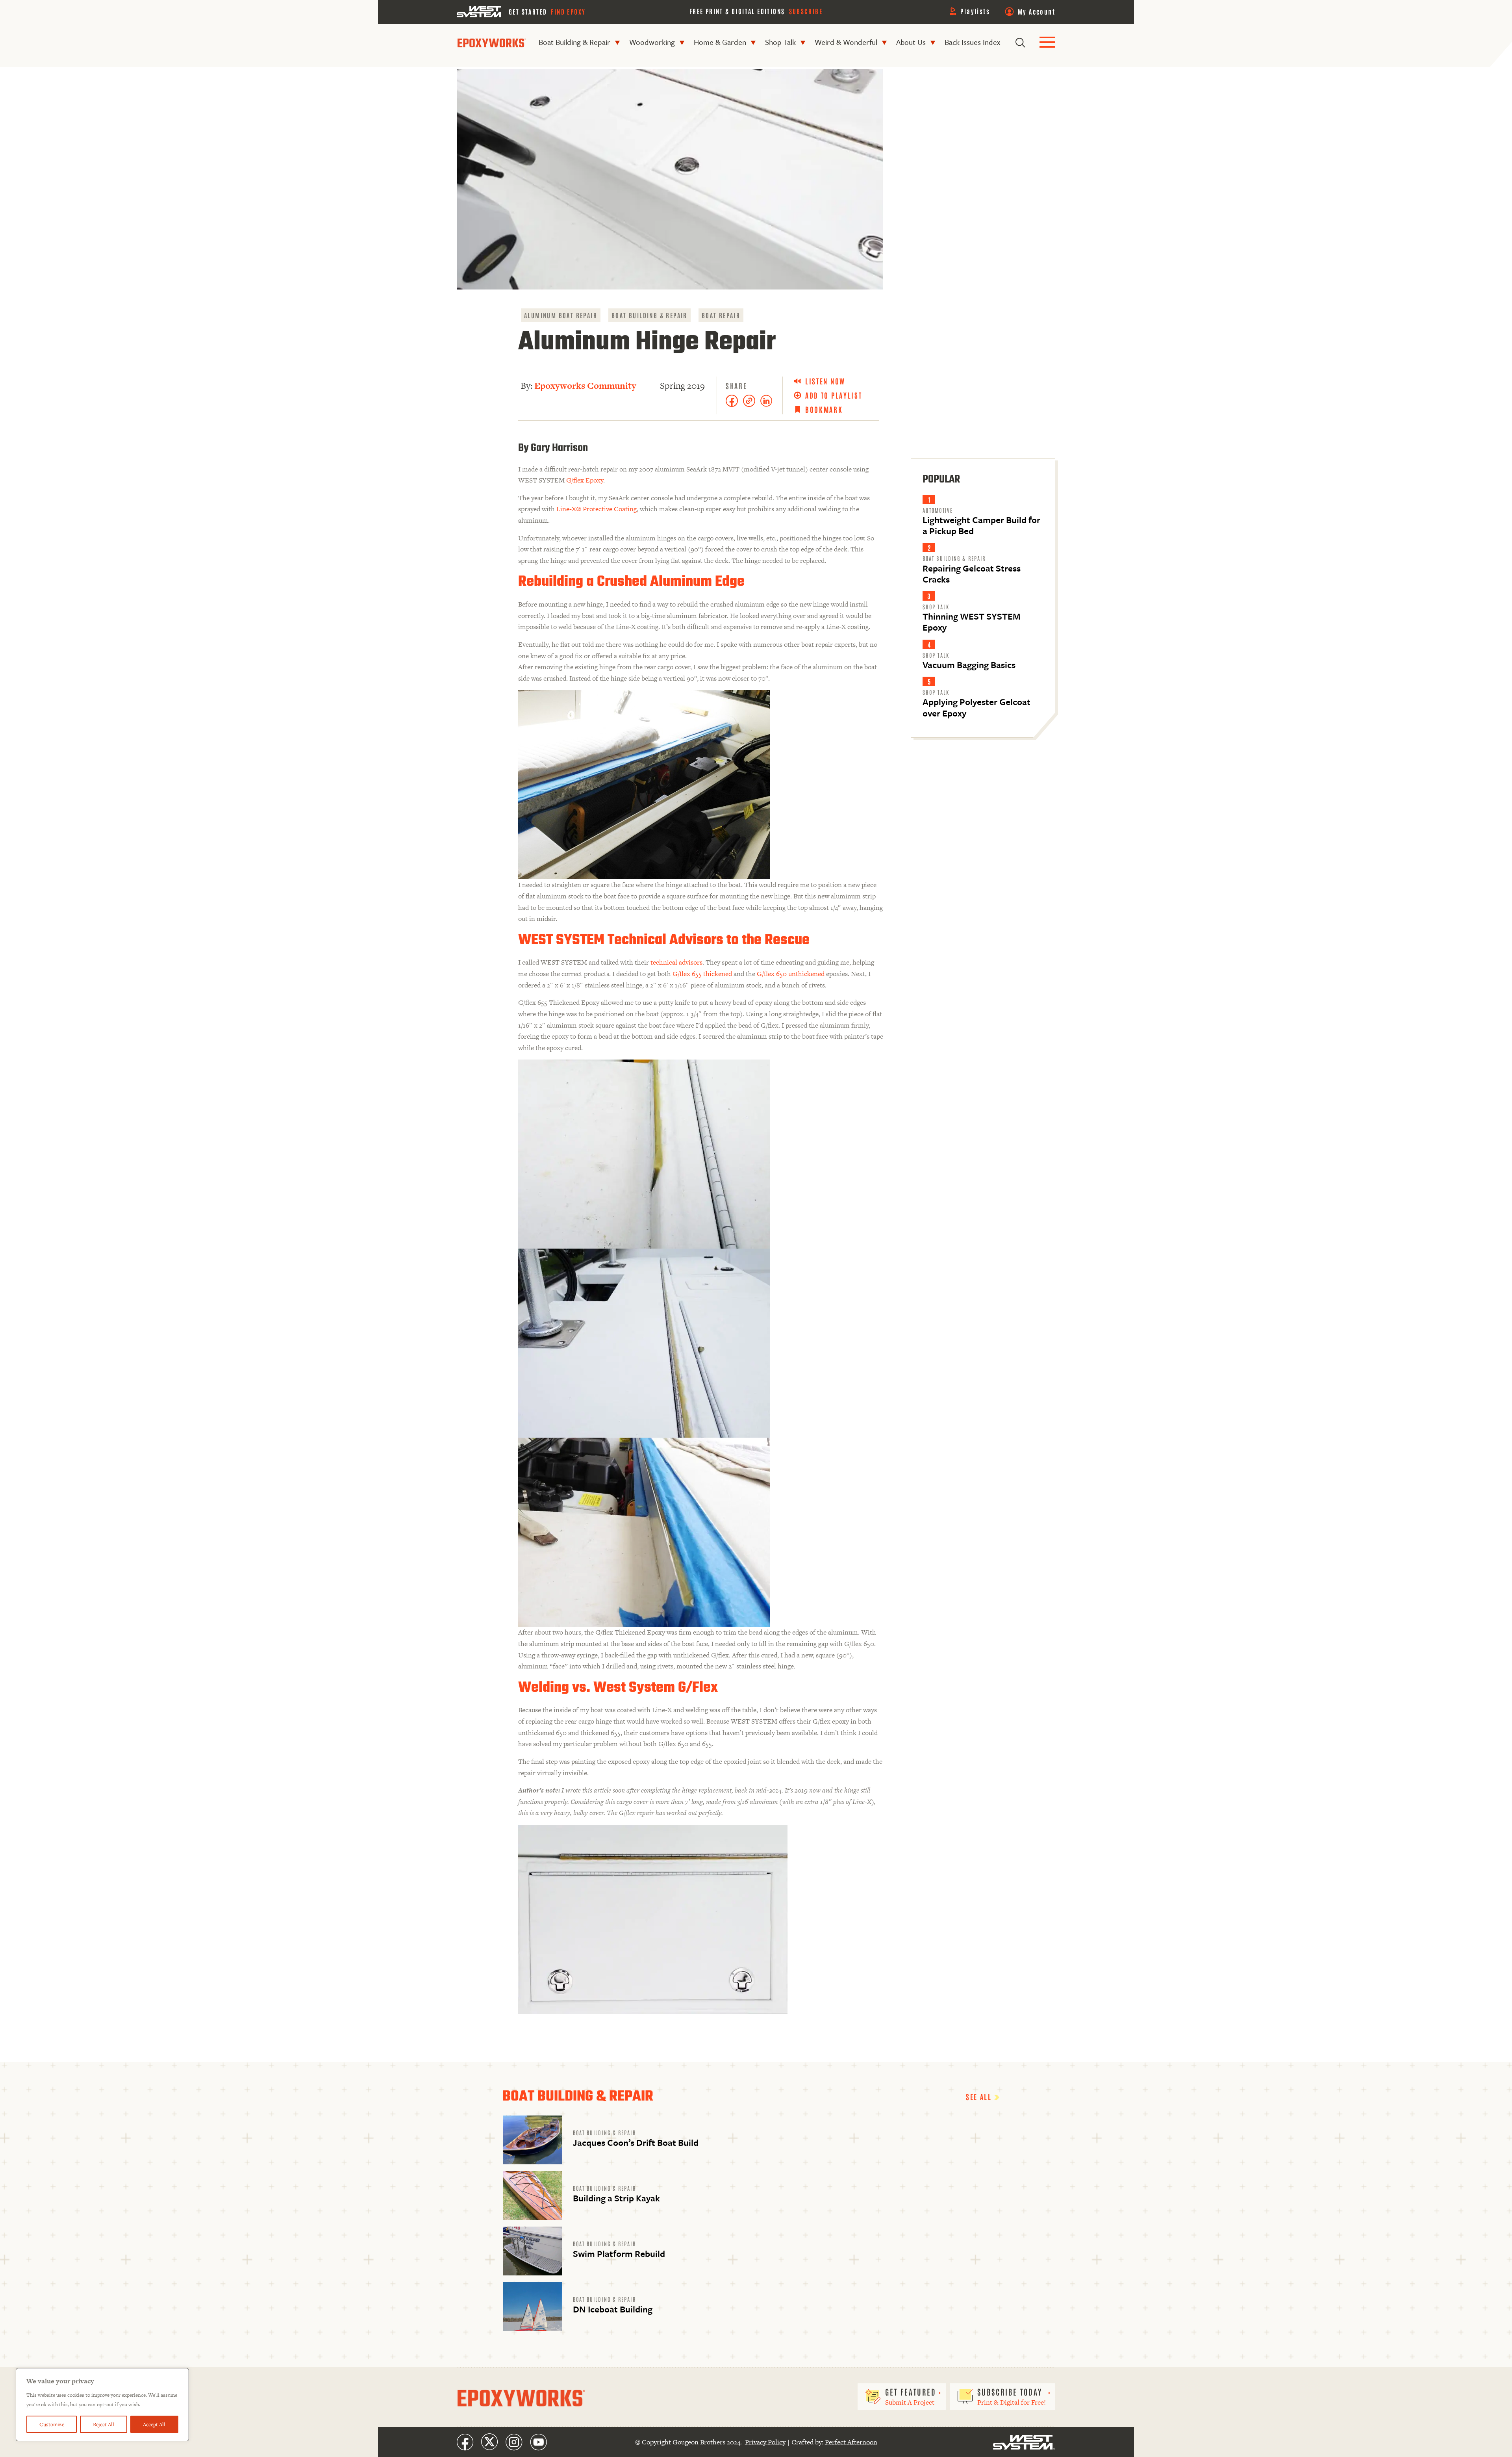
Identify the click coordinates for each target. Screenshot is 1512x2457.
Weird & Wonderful (846, 42)
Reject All (104, 2424)
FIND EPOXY (568, 11)
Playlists (975, 11)
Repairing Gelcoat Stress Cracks (972, 574)
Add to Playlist (834, 395)
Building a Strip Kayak (616, 2198)
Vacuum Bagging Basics (969, 665)
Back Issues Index (972, 42)
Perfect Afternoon (851, 2442)
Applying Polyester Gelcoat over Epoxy (976, 707)
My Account (1037, 11)
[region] (102, 2405)
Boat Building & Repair (574, 42)
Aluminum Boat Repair (561, 315)
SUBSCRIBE (806, 11)
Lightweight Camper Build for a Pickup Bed (981, 525)
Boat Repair (721, 315)
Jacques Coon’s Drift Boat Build (636, 2142)
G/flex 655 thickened (702, 974)
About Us (911, 42)
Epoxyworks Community (585, 386)
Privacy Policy (765, 2442)
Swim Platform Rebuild (619, 2254)
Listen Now (825, 381)
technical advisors (676, 962)
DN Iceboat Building (613, 2309)
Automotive (938, 510)
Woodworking (652, 42)
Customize (52, 2424)
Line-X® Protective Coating (597, 509)
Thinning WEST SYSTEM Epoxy (971, 622)
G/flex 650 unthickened (791, 974)
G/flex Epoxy (585, 480)
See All (980, 2097)
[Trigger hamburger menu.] (1047, 43)
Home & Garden (720, 42)
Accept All (154, 2424)
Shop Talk (780, 42)
